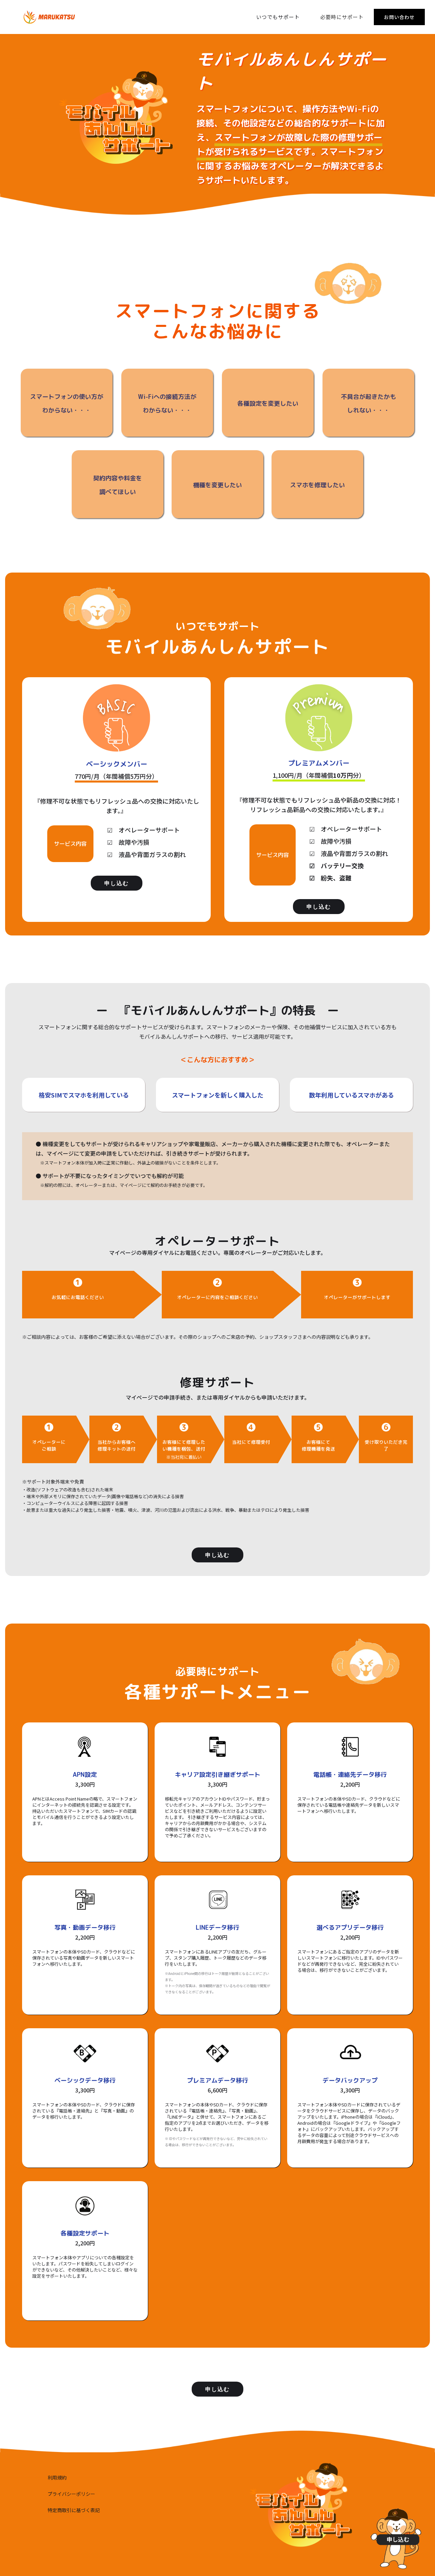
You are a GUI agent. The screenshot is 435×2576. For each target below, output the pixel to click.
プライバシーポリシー (71, 2494)
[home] (49, 17)
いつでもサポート (278, 17)
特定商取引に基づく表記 (74, 2510)
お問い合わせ (399, 17)
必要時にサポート (342, 17)
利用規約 (57, 2477)
